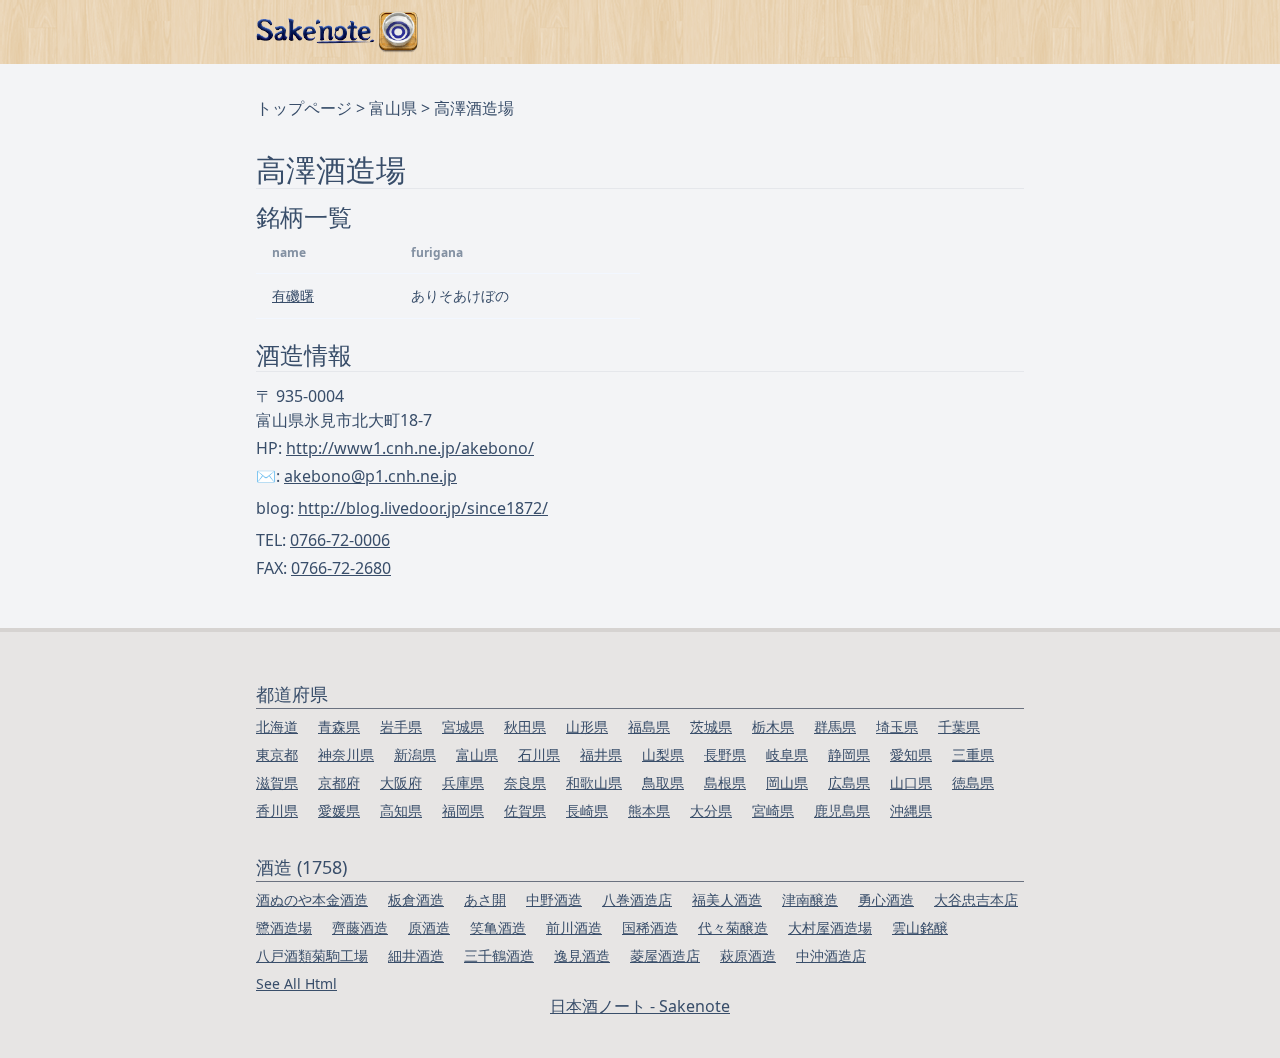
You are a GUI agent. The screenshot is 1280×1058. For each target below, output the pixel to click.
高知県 (401, 810)
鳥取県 (663, 782)
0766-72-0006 (340, 540)
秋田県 (525, 726)
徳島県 (973, 782)
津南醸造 (810, 899)
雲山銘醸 (920, 927)
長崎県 (587, 810)
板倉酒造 (416, 899)
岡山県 (787, 782)
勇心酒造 (886, 899)
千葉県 (959, 726)
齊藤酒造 (360, 927)
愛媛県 (339, 810)
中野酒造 (554, 899)
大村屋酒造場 (830, 927)
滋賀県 (277, 782)
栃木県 (773, 726)
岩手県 (401, 726)
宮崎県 (773, 810)
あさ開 (485, 899)
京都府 (339, 782)
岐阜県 (787, 754)
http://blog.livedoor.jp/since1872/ (423, 508)
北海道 (277, 726)
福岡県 (463, 810)
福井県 (601, 754)
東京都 (277, 754)
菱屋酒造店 (665, 955)
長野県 (725, 754)
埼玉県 (897, 726)
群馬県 (835, 726)
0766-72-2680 (341, 568)
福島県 (649, 726)
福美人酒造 (727, 899)
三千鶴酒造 (499, 955)
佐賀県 (525, 810)
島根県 (725, 782)
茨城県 (711, 726)
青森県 (339, 726)
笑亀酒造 (498, 927)
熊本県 (649, 810)
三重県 (973, 754)
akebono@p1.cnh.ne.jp (370, 476)
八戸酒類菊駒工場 (312, 955)
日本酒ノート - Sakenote (640, 1006)
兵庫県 (463, 782)
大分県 (711, 810)
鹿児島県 (842, 810)
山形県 (587, 726)
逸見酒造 (582, 955)
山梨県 (663, 754)
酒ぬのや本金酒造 (312, 899)
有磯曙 (293, 295)
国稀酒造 (650, 927)
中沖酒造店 (831, 955)
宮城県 (463, 726)
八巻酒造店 (637, 899)
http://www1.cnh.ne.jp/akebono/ (410, 448)
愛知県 (911, 754)
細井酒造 (416, 955)
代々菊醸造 (733, 927)
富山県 (393, 108)
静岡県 (849, 754)
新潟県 (415, 754)
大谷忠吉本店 (976, 899)
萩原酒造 (748, 955)
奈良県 (525, 782)
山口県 (911, 782)
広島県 (849, 782)
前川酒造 (574, 927)
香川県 (277, 810)
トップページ (304, 108)
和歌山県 (594, 782)
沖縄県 (911, 810)
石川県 (539, 754)
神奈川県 (346, 754)
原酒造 (429, 927)
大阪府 (401, 782)
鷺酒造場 (284, 927)
